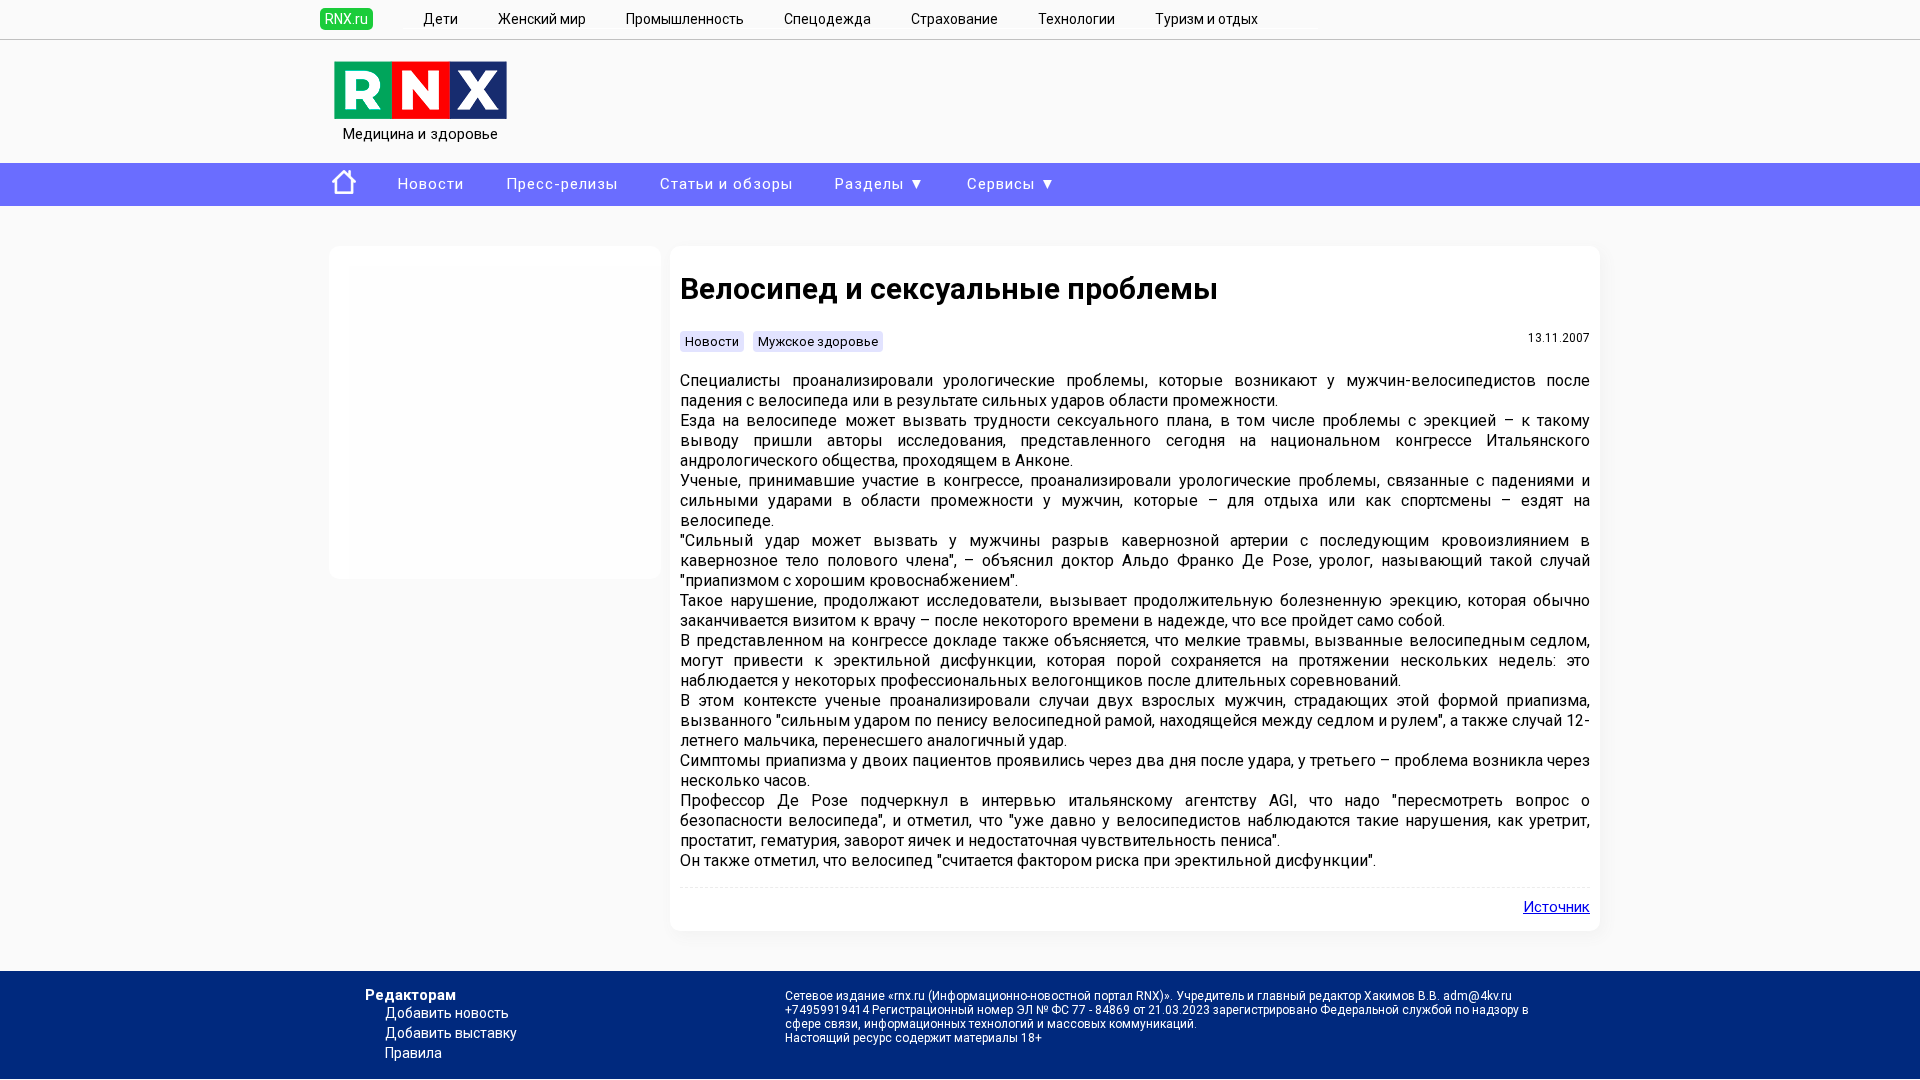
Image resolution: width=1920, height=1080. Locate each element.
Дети (440, 19)
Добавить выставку (451, 1033)
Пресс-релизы (562, 184)
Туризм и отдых (1206, 19)
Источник (1556, 907)
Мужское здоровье (818, 341)
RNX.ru (346, 19)
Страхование (954, 19)
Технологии (1076, 19)
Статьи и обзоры (726, 184)
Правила (413, 1053)
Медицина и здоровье (420, 134)
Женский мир (542, 19)
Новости (431, 184)
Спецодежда (827, 19)
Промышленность (685, 19)
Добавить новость (447, 1013)
